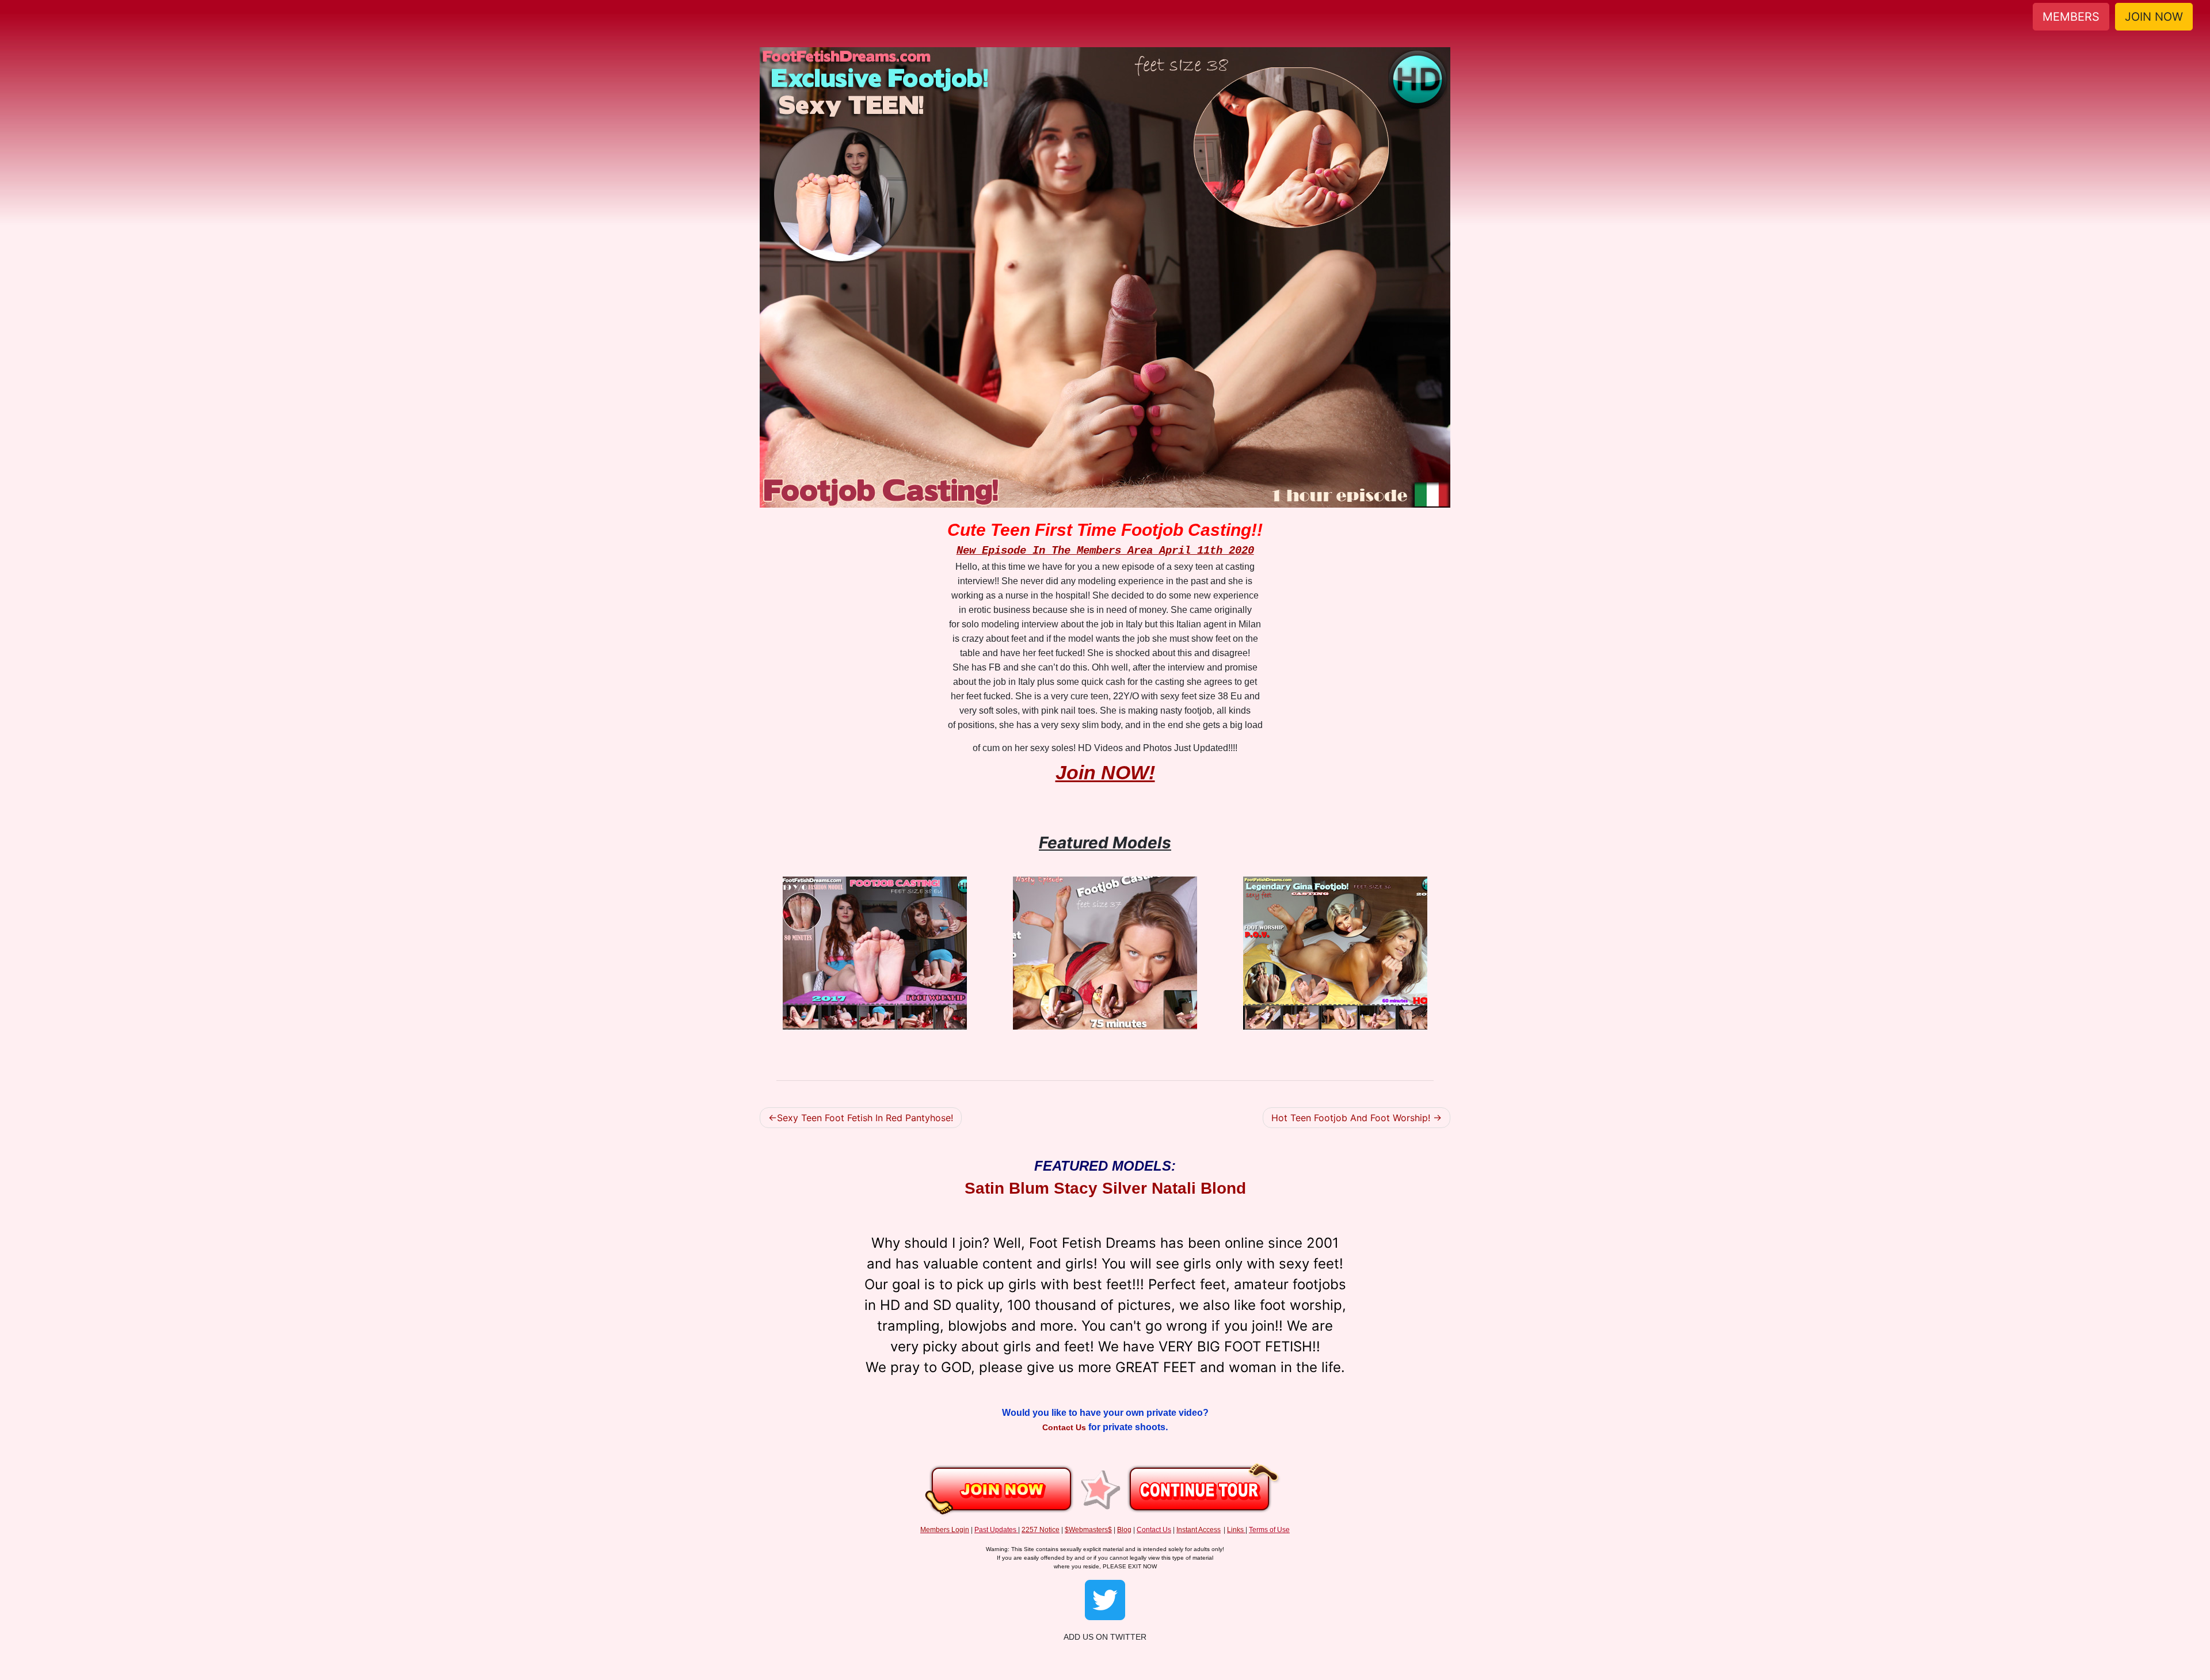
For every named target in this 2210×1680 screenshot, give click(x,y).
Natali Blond (1199, 1188)
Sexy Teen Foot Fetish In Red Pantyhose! (865, 1118)
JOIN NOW (2154, 17)
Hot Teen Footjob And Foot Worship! (1351, 1118)
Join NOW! (1105, 772)
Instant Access (1199, 1530)
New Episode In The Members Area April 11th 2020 (1105, 551)
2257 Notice (1041, 1530)
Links (1235, 1530)
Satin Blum (1007, 1188)
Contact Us (1065, 1427)
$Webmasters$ (1088, 1530)
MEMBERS (2071, 17)
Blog (1124, 1530)
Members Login (945, 1530)
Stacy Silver (1100, 1188)
